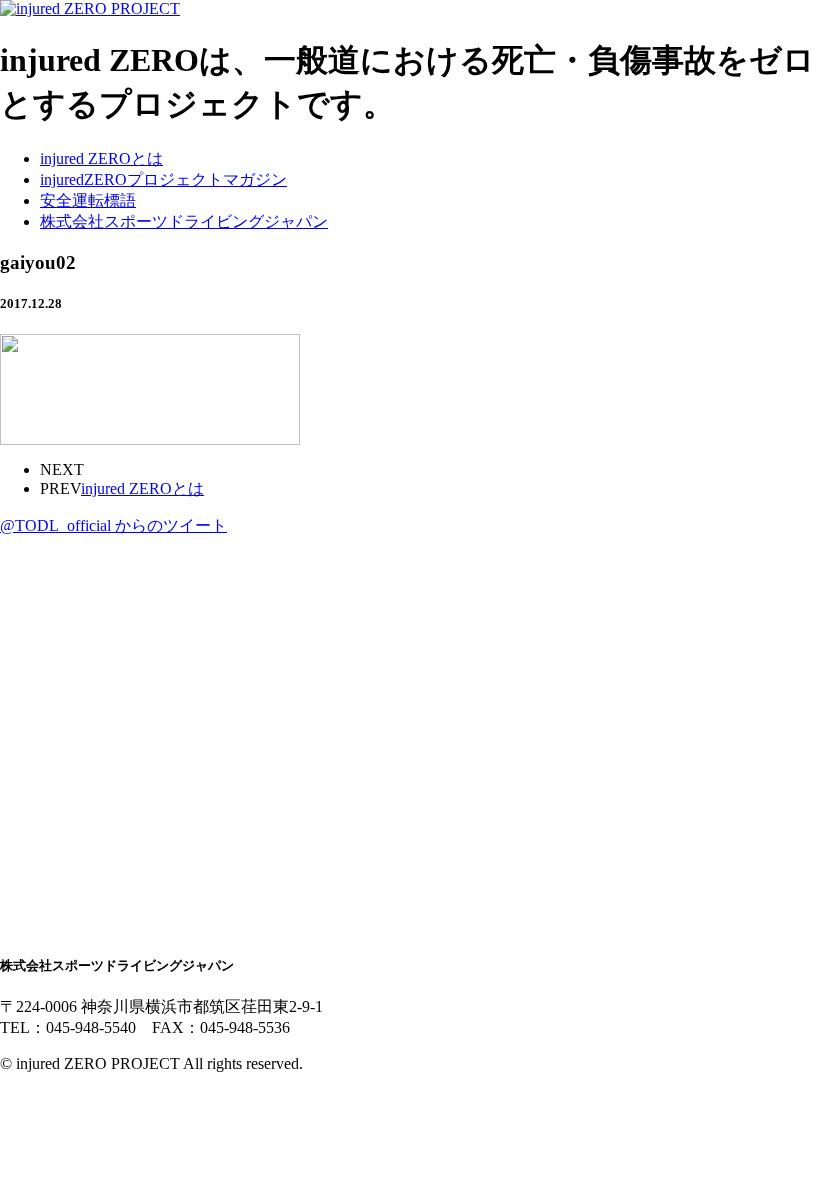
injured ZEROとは (101, 158)
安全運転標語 (88, 200)
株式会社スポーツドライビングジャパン (184, 221)
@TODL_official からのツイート (113, 525)
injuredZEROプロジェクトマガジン (163, 179)
